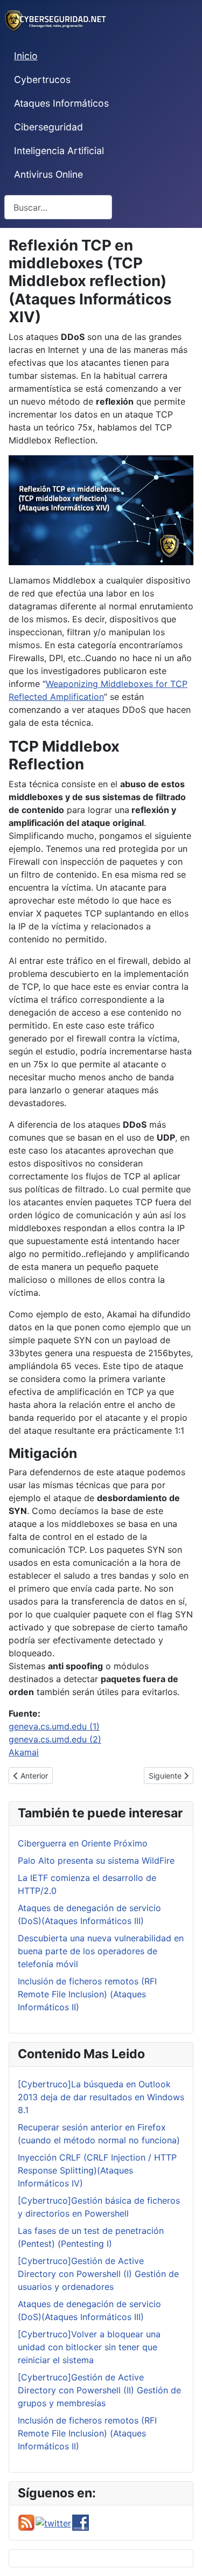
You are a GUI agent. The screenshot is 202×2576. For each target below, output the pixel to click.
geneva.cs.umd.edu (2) (55, 1739)
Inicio (26, 56)
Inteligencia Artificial (59, 151)
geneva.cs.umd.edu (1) (54, 1726)
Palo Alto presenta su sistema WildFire (96, 1860)
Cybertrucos (42, 79)
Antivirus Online (48, 174)
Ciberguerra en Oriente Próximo (83, 1843)
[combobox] (58, 207)
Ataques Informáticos (61, 103)
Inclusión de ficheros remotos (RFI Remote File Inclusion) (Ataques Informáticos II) (87, 1994)
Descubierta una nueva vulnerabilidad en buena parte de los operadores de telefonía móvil (101, 1951)
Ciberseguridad (48, 127)
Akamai (24, 1752)
